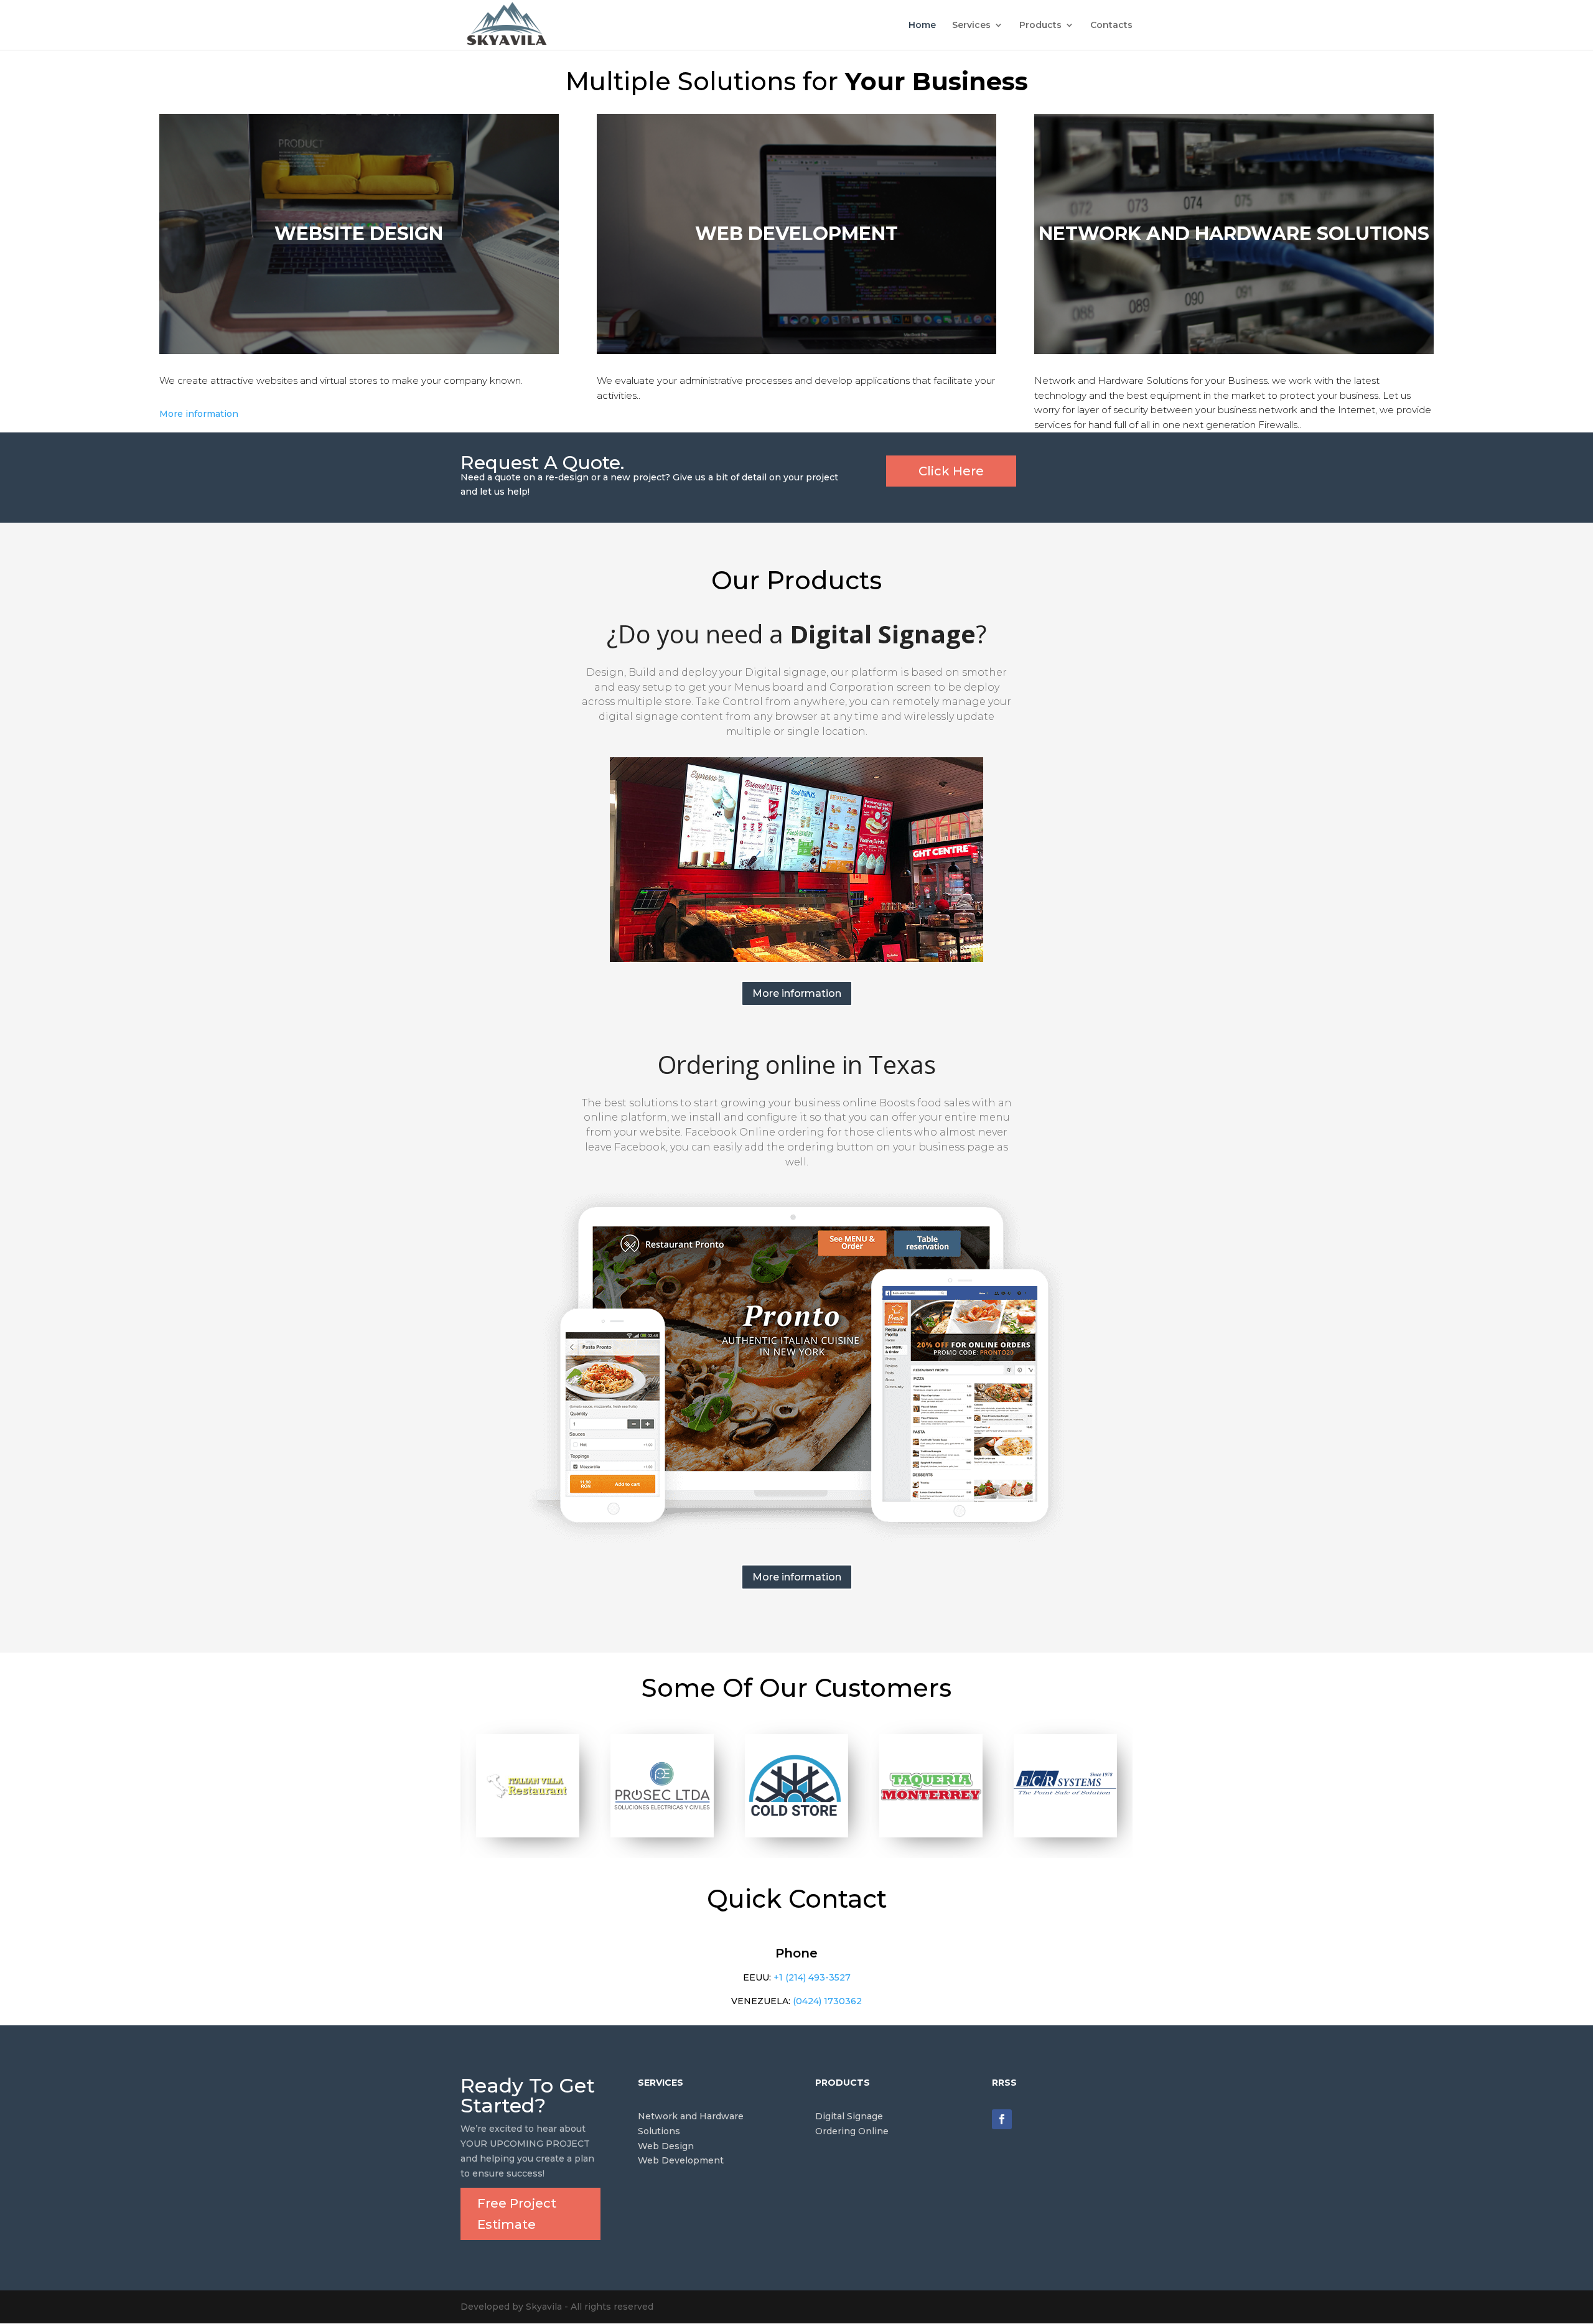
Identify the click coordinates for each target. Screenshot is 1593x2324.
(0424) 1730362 (827, 2001)
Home (922, 26)
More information (199, 414)
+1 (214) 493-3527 (812, 1977)
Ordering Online (852, 2131)
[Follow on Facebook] (1002, 2119)
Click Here (951, 471)
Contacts (1111, 26)
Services (971, 26)
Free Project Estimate (517, 2214)
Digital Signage (849, 2116)
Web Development (681, 2160)
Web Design (666, 2146)
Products (1040, 26)
